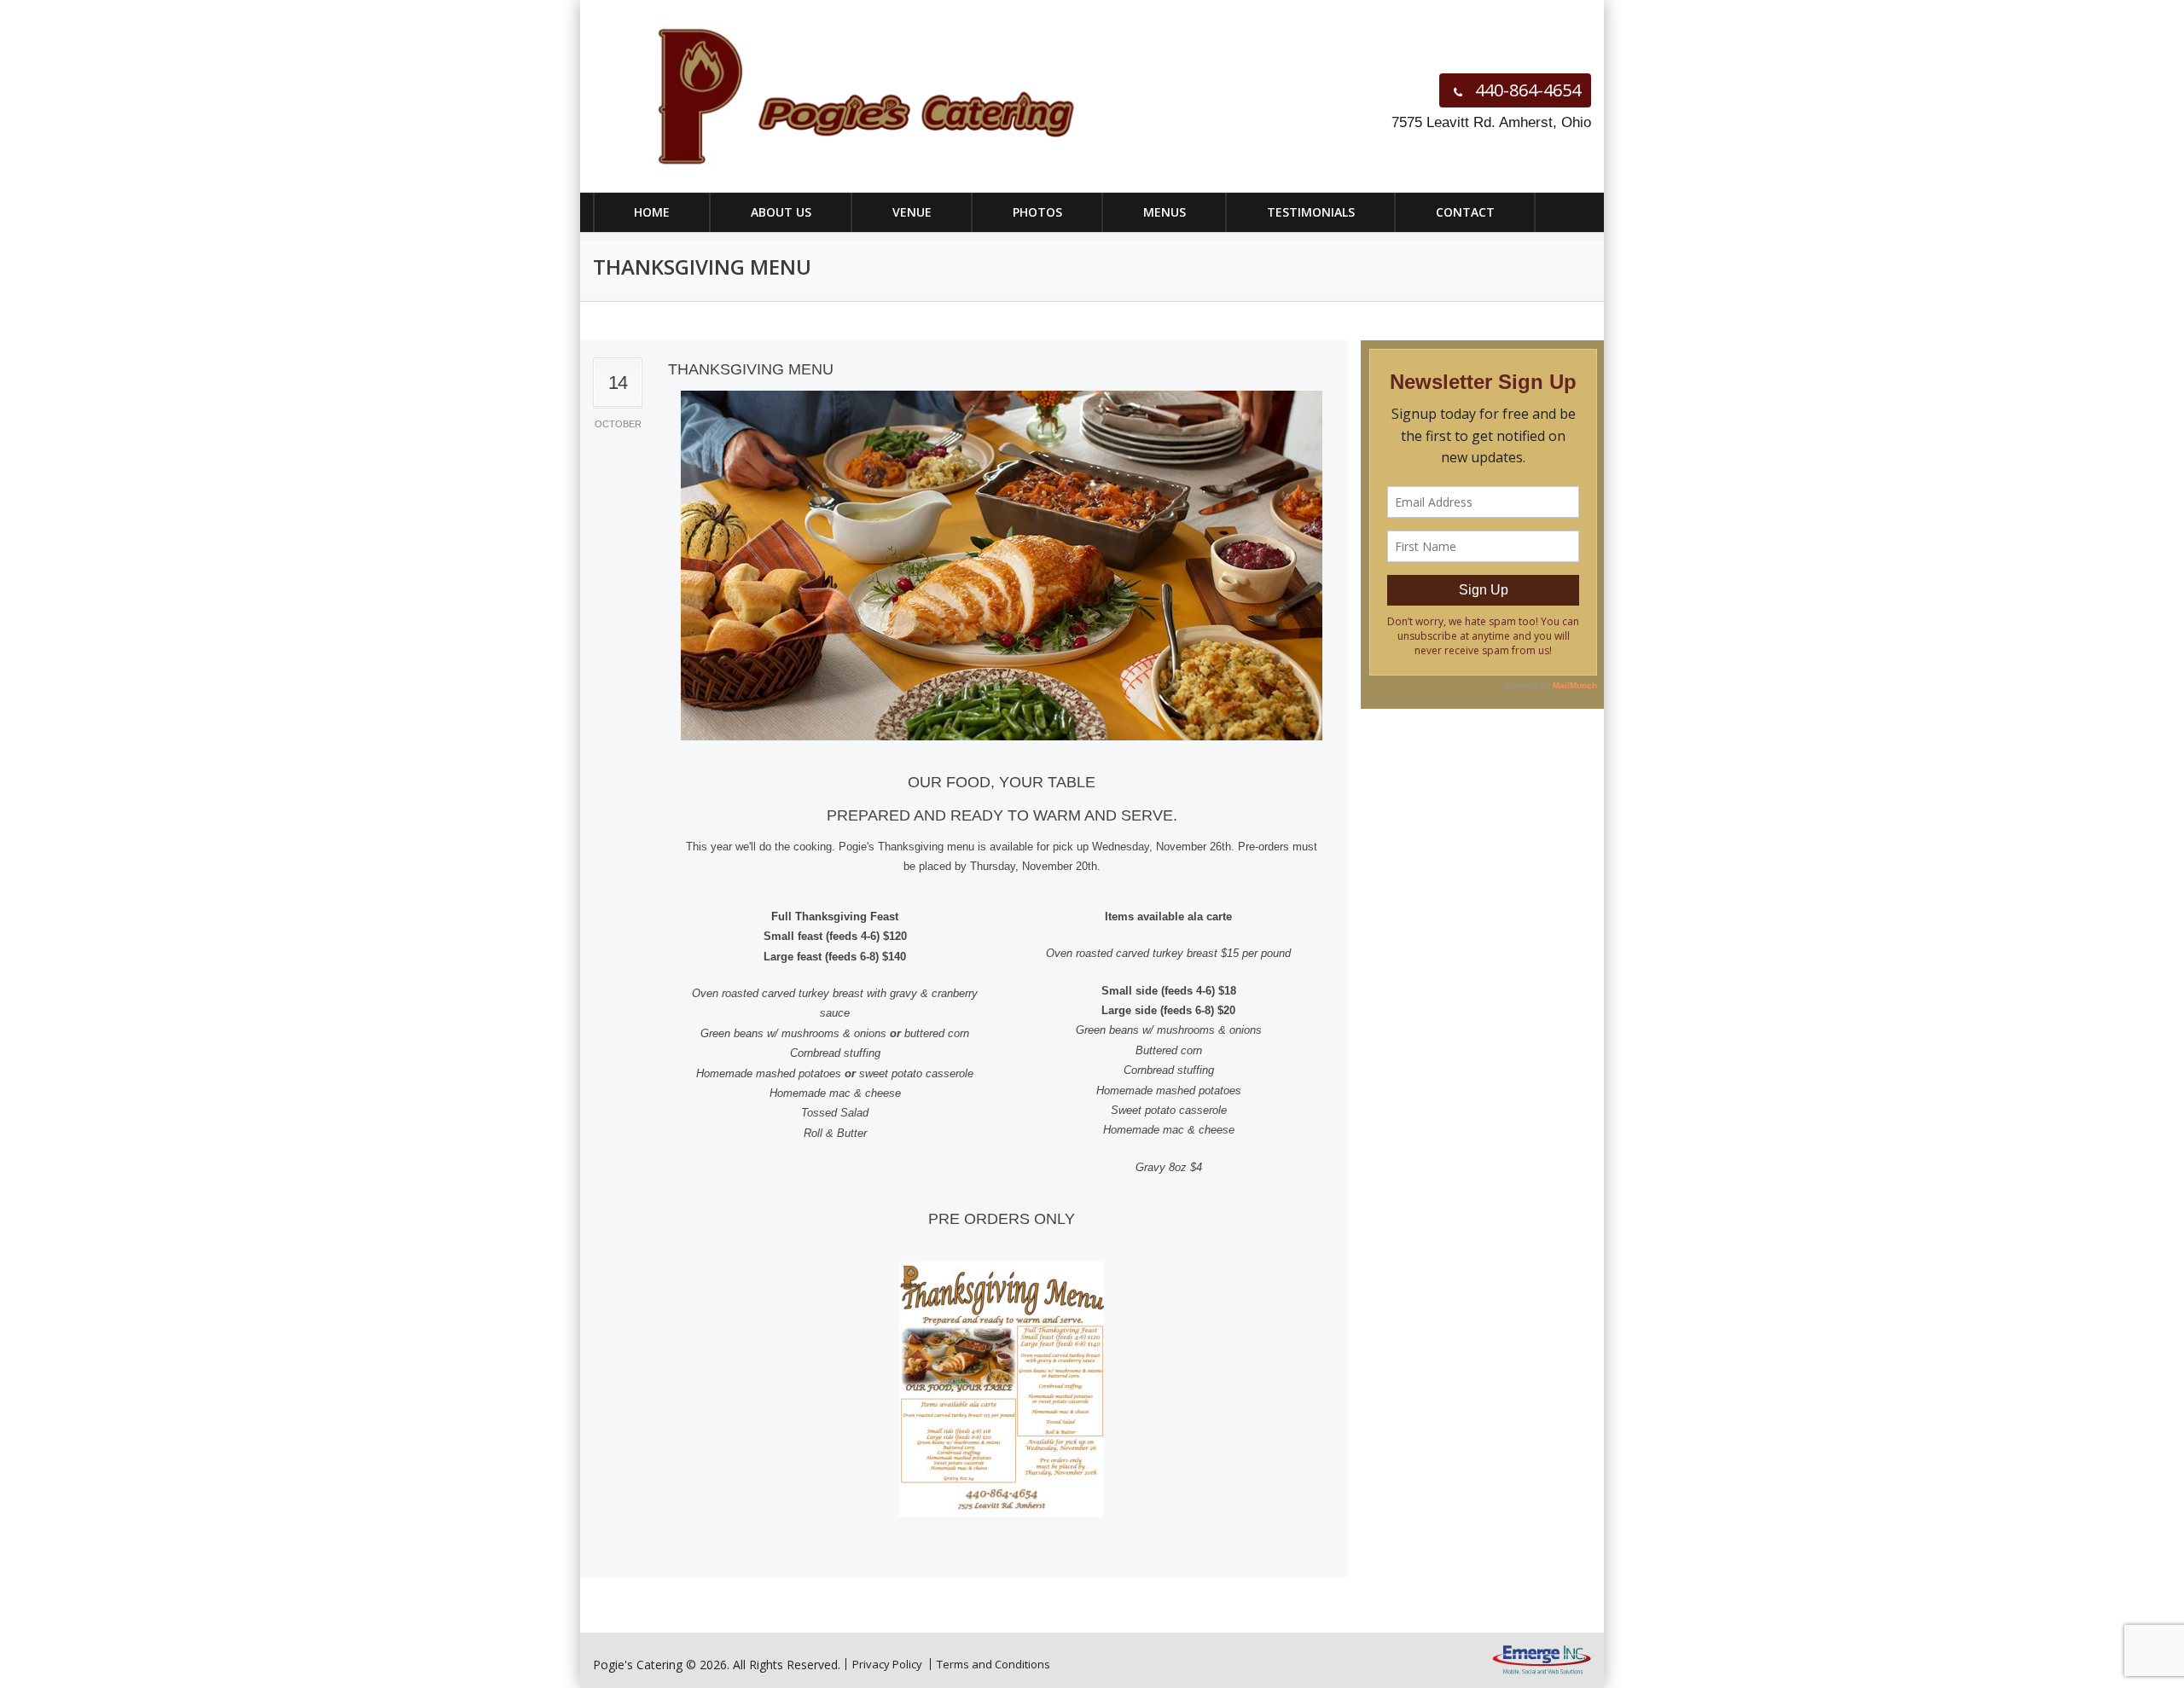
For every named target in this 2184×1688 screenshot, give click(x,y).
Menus (1165, 212)
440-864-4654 (1526, 90)
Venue (912, 212)
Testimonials (1311, 212)
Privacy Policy (887, 1664)
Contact (1465, 212)
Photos (1037, 212)
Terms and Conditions (993, 1664)
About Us (781, 212)
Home (652, 212)
